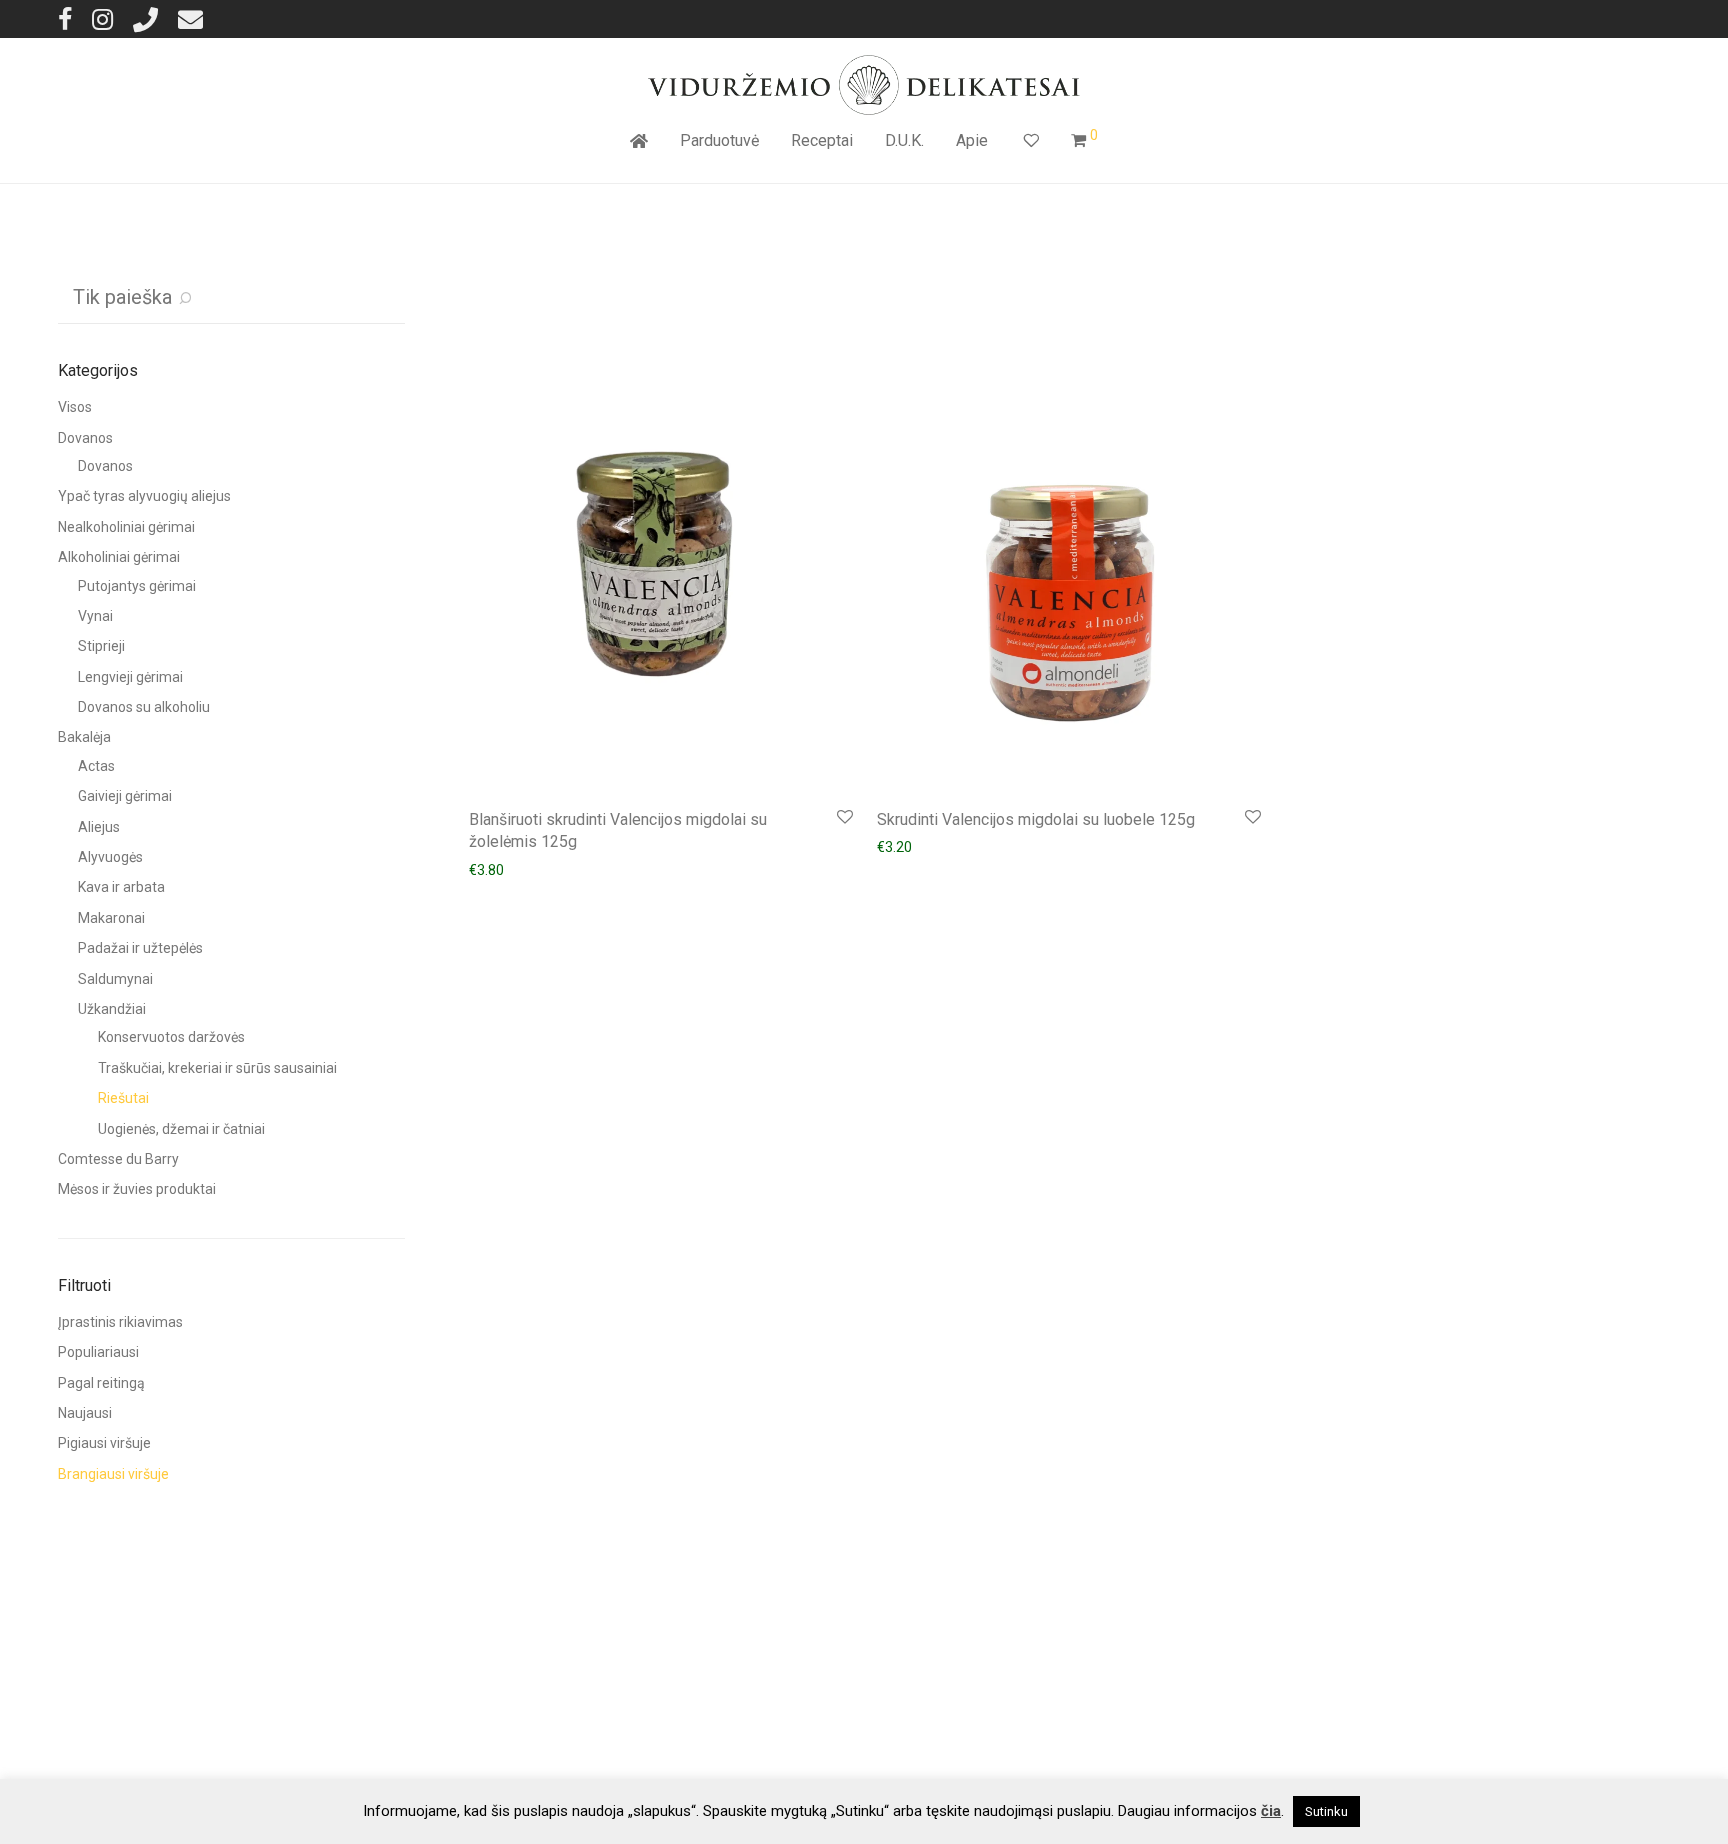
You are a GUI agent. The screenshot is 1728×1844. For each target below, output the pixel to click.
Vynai (95, 616)
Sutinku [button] (1326, 1811)
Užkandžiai (112, 1009)
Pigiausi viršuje (104, 1443)
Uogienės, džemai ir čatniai (181, 1129)
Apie (972, 140)
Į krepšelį (487, 869)
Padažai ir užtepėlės (140, 948)
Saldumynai (115, 979)
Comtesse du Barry (118, 1159)
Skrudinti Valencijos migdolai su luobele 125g (1036, 819)
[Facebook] (65, 18)
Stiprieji (101, 646)
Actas (96, 766)
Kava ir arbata (121, 887)
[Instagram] (102, 18)
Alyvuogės (110, 857)
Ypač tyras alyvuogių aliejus (144, 496)
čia (1271, 1811)
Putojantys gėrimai (137, 586)
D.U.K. (904, 140)
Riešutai (123, 1098)
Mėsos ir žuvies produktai (137, 1189)
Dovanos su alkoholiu (144, 707)
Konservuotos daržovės (171, 1037)
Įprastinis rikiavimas (120, 1322)
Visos (75, 407)
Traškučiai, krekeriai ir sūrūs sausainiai (217, 1068)
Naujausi (85, 1413)
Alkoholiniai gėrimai (119, 557)
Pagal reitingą (101, 1383)
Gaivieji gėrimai (125, 796)
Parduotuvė (719, 140)
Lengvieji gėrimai (130, 677)
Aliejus (99, 827)
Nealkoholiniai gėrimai (126, 527)
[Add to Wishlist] (843, 817)
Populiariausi (98, 1352)
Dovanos (85, 438)
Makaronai (111, 918)
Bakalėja (84, 737)
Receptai (822, 140)
